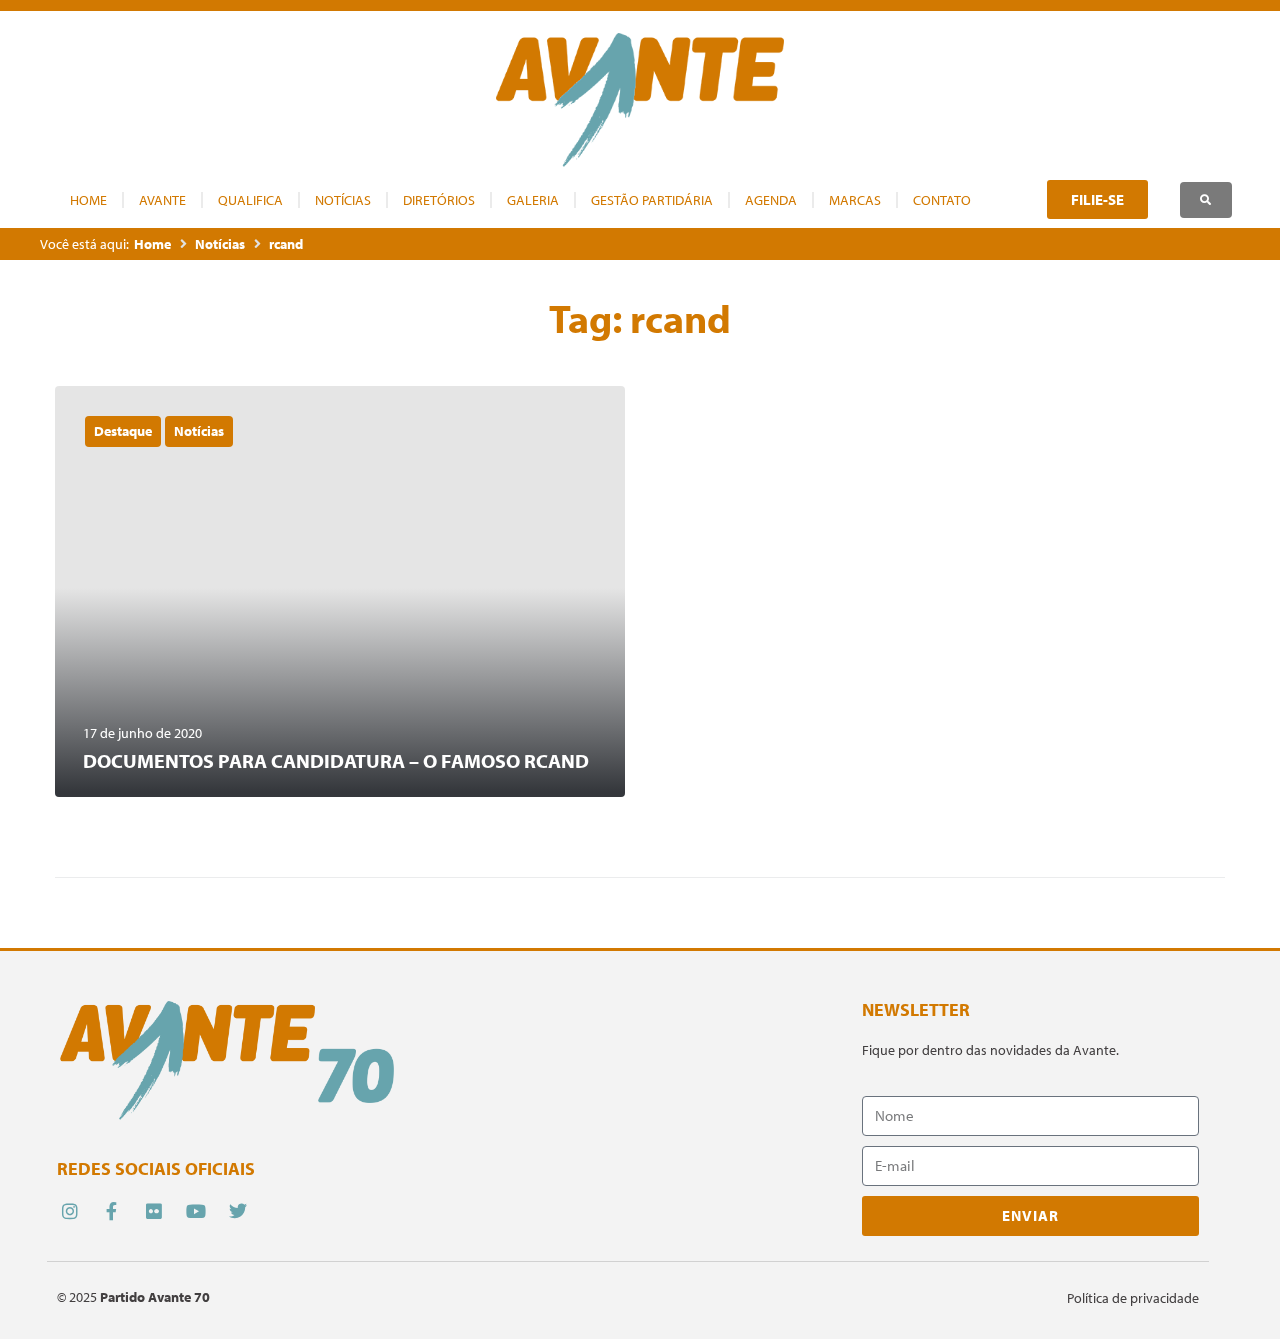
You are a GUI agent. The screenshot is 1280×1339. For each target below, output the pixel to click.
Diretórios (439, 200)
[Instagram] (69, 1210)
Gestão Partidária (652, 200)
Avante (162, 200)
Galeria (533, 200)
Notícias (343, 200)
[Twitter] (238, 1210)
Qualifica (250, 200)
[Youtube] (196, 1210)
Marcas (855, 200)
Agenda (771, 200)
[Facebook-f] (111, 1210)
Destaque (123, 431)
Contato (942, 200)
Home (88, 200)
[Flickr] (153, 1210)
